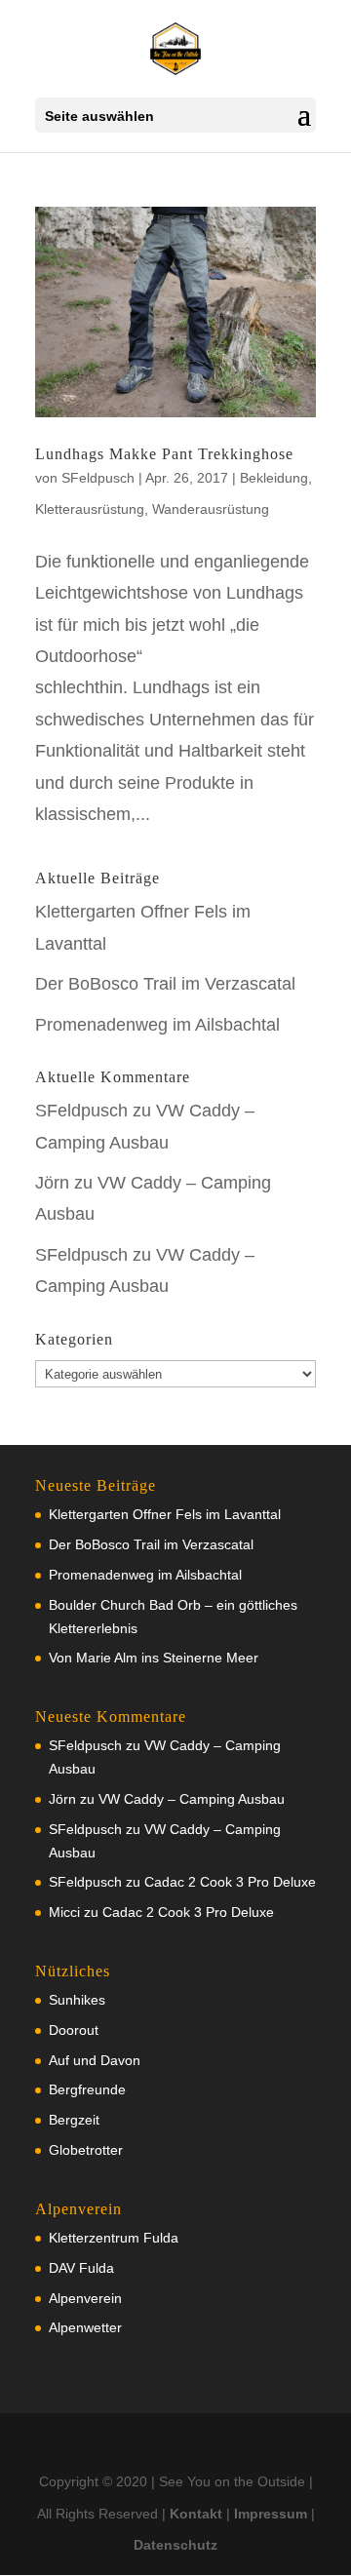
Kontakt (196, 2514)
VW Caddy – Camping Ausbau (192, 1799)
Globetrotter (86, 2150)
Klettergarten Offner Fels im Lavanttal (165, 1514)
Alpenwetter (85, 2327)
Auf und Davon (95, 2060)
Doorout (74, 2030)
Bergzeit (74, 2120)
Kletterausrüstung (90, 509)
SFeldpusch (98, 478)
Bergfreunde (87, 2089)
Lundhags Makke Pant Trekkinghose (164, 454)
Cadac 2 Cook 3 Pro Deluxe (230, 1882)
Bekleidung (274, 478)
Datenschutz (175, 2545)
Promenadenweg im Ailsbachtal (157, 1025)
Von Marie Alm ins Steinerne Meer (154, 1658)
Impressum (271, 2514)
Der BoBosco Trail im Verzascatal (165, 984)
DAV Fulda (81, 2268)
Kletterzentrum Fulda (114, 2238)
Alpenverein (85, 2298)
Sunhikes (77, 2000)
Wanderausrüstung (211, 509)
